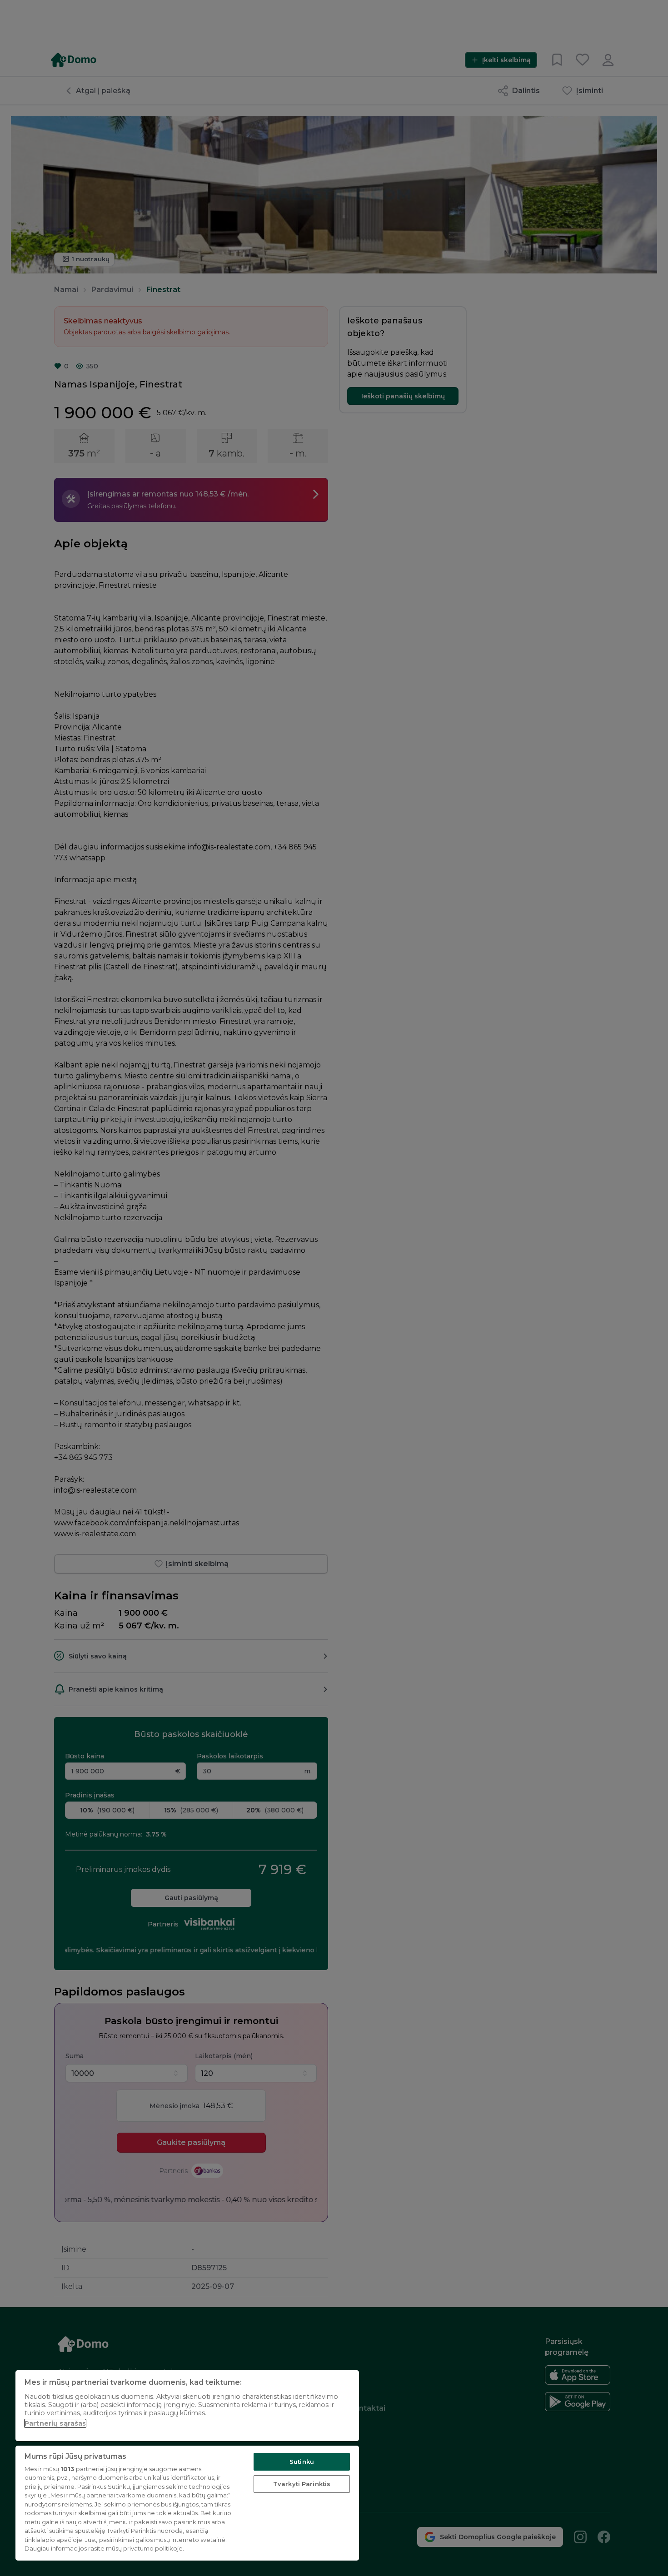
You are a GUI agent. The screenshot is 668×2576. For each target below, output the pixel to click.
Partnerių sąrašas (55, 2423)
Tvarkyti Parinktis (302, 2484)
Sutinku (302, 2462)
